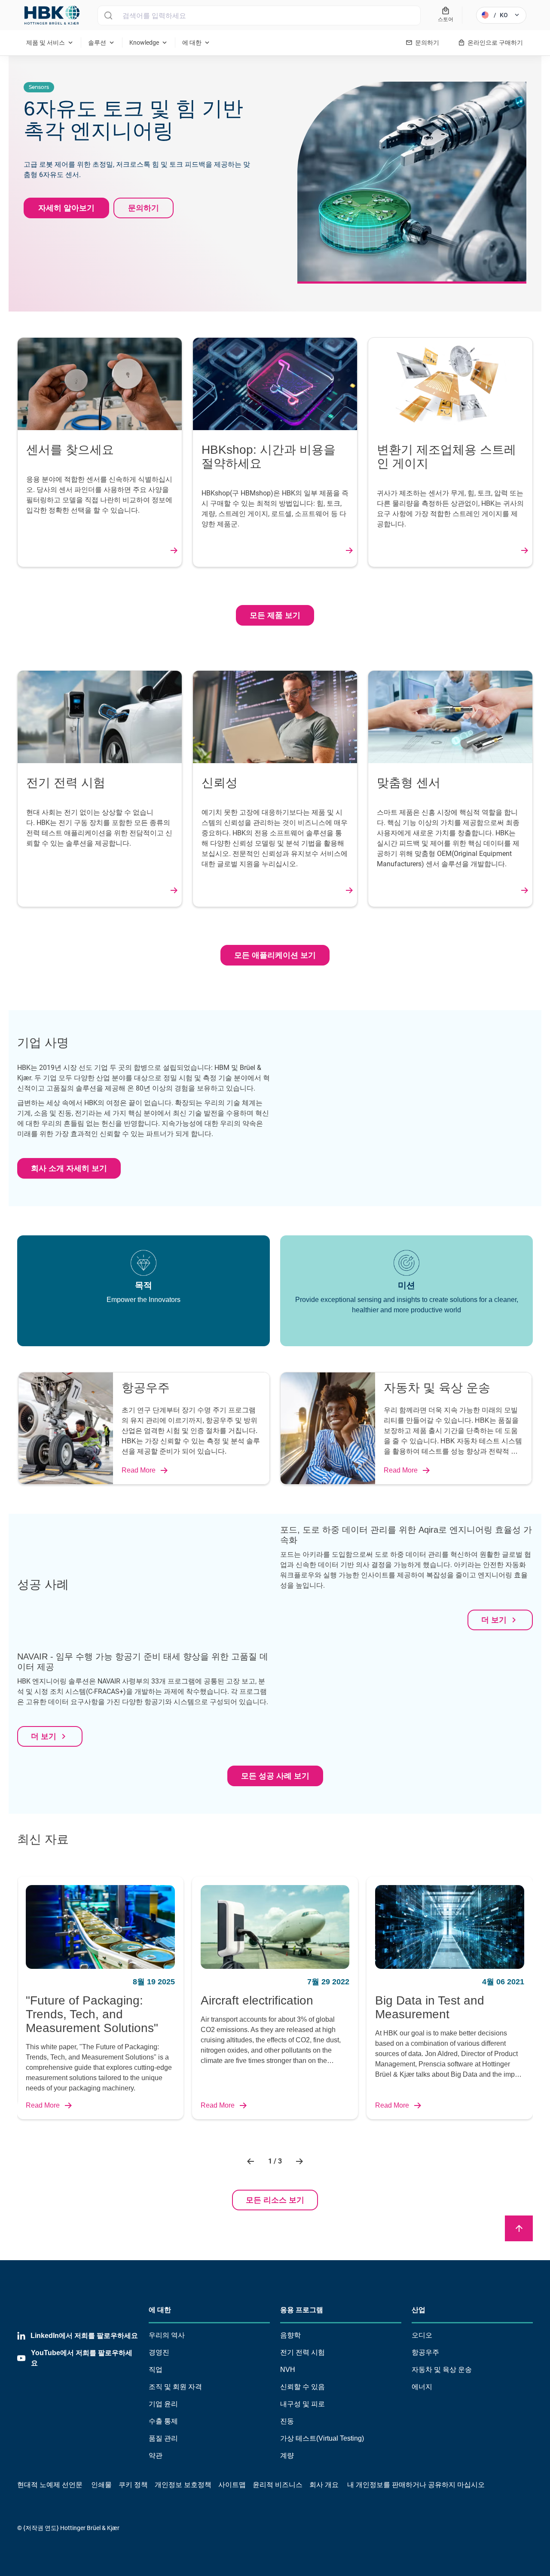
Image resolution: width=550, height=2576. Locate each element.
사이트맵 (232, 2485)
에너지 (422, 2387)
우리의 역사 (167, 2335)
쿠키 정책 (133, 2485)
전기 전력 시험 (302, 2352)
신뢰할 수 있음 (302, 2387)
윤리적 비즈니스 (278, 2485)
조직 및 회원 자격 (175, 2387)
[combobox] (259, 15)
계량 (287, 2455)
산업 (419, 2310)
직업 (156, 2370)
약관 (156, 2455)
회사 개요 (324, 2485)
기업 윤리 (163, 2404)
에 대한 (160, 2310)
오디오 (422, 2335)
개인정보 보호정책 (183, 2485)
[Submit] (108, 15)
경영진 (159, 2352)
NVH (288, 2370)
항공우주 (425, 2352)
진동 (287, 2421)
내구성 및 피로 (302, 2404)
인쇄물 (101, 2485)
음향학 (290, 2335)
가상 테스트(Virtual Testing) (322, 2438)
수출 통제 (163, 2421)
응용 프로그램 (302, 2310)
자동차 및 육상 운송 (442, 2370)
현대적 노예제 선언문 (50, 2485)
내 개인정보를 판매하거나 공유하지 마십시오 (415, 2485)
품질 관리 (163, 2438)
